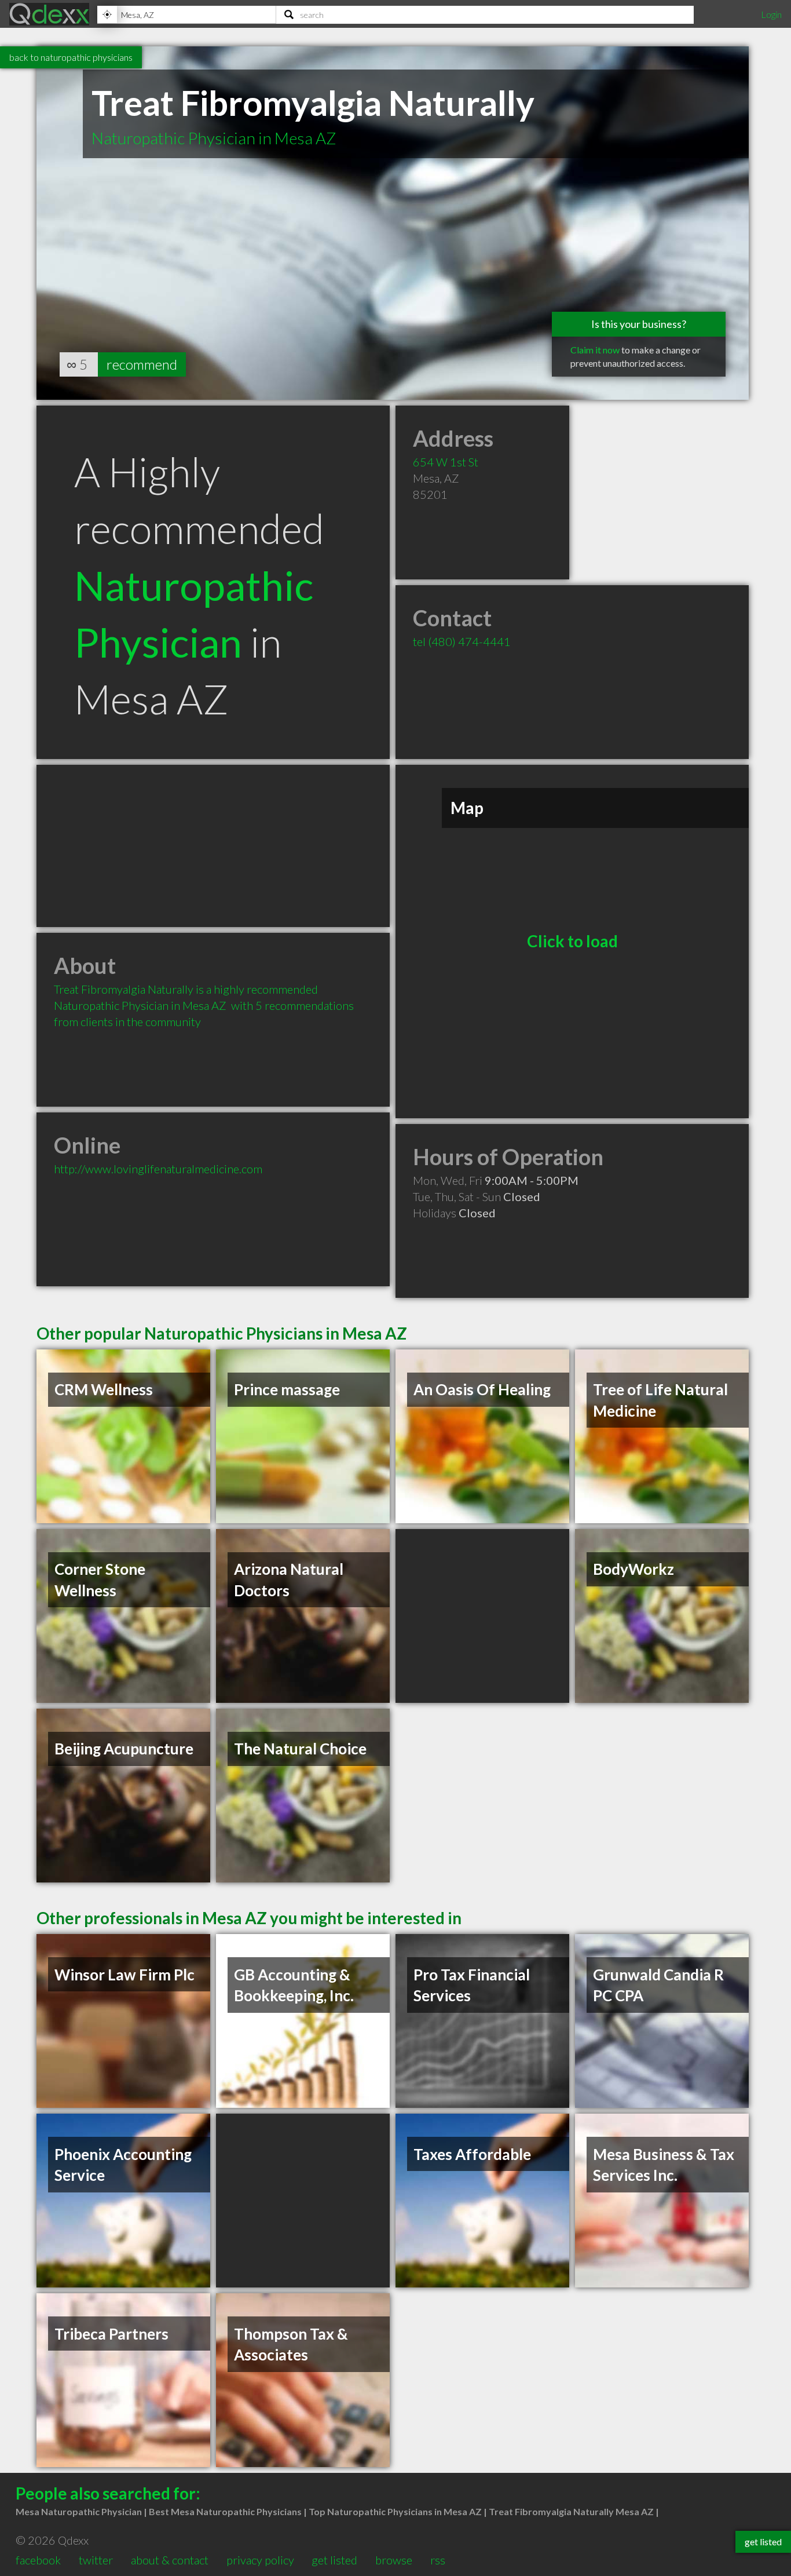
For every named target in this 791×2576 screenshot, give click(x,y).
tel (462, 641)
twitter (96, 2560)
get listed (334, 2560)
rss (438, 2560)
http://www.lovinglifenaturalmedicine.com (158, 1169)
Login (771, 14)
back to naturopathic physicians (71, 57)
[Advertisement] (213, 846)
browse (394, 2560)
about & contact (170, 2560)
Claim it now (595, 350)
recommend (142, 364)
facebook (38, 2560)
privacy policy (260, 2560)
